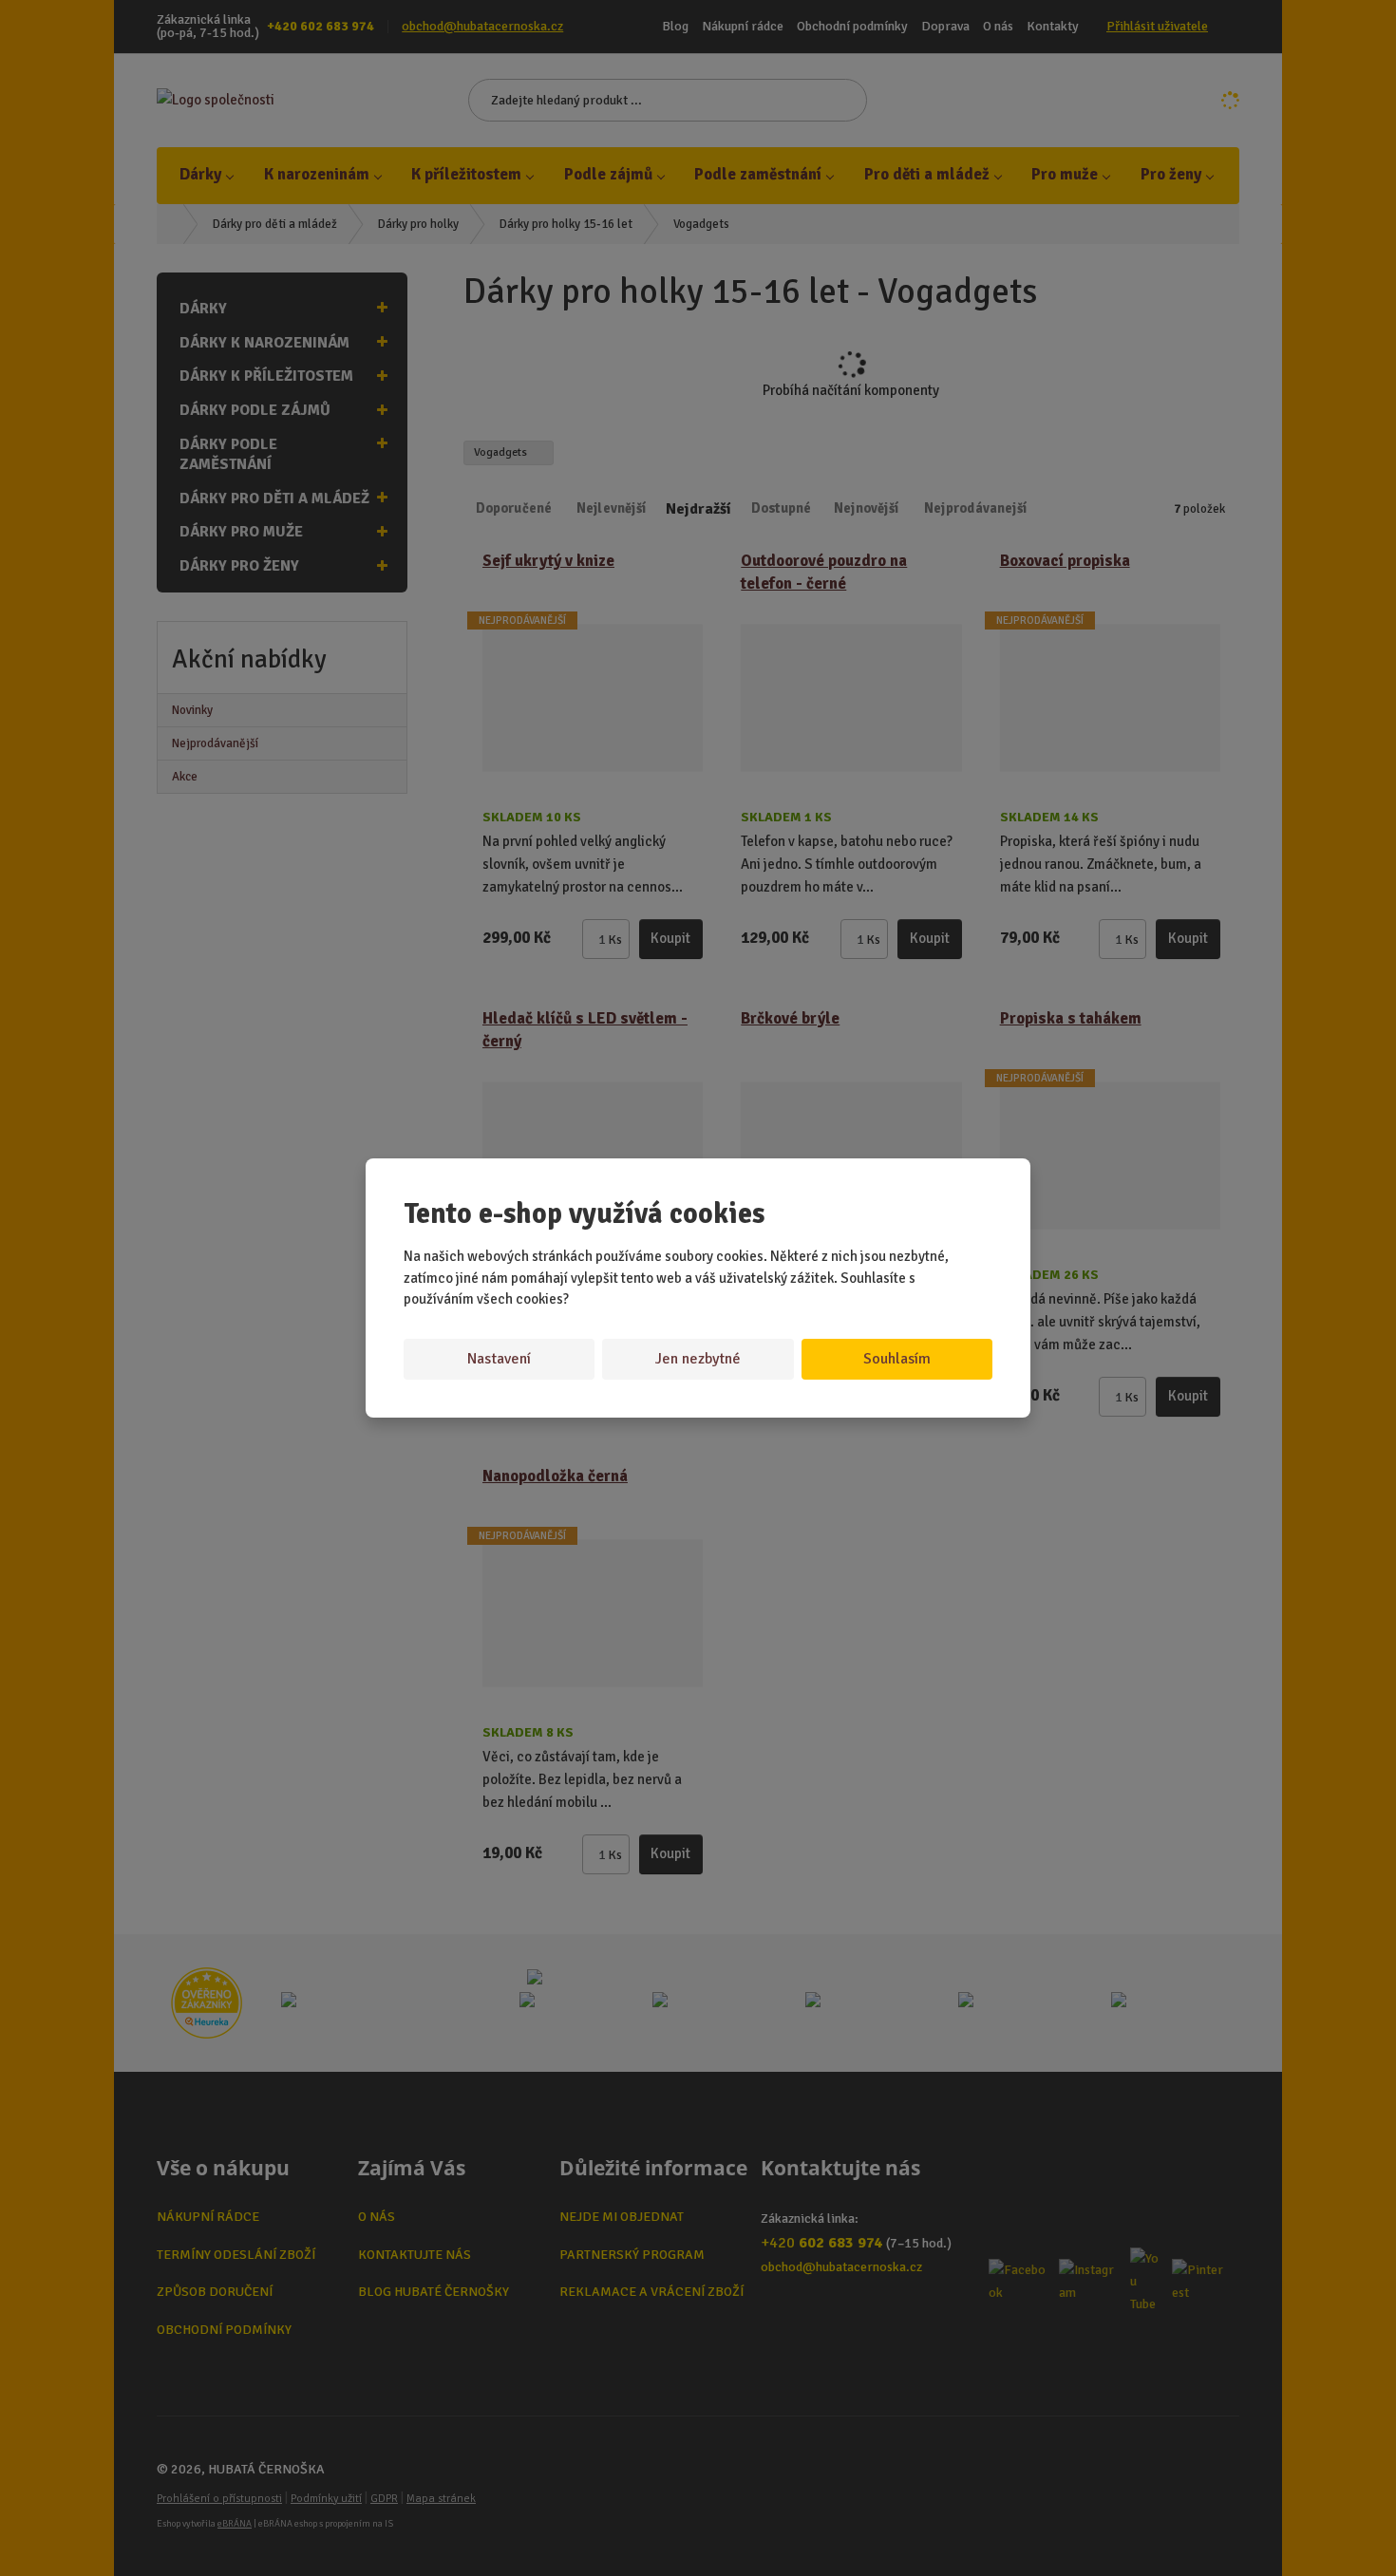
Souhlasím (897, 1359)
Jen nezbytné (698, 1359)
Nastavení (499, 1359)
